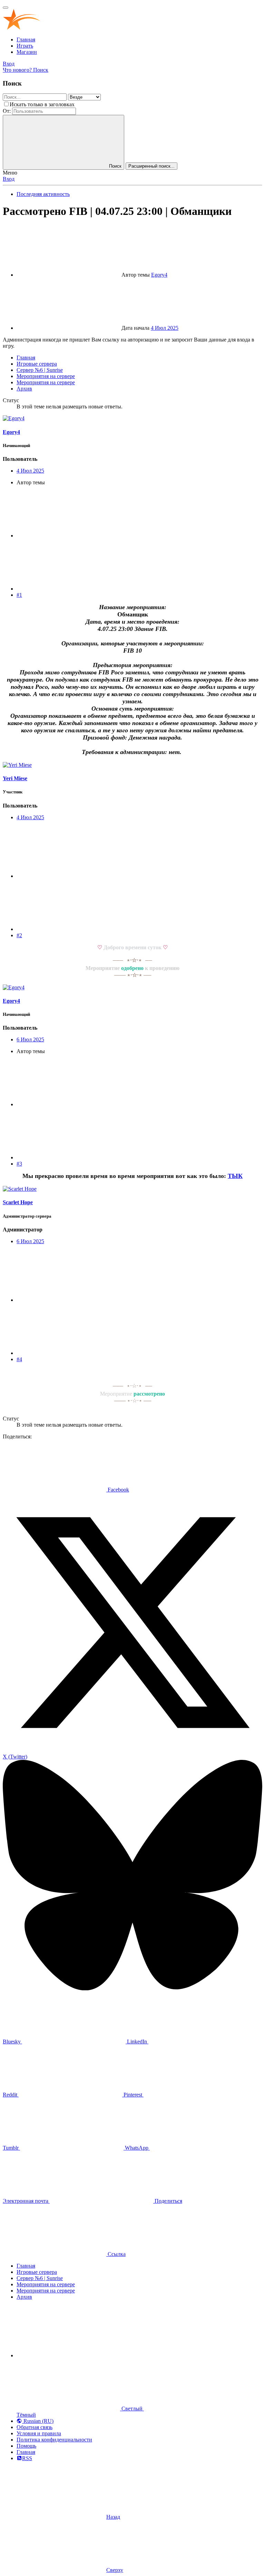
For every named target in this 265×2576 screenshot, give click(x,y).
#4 (19, 1359)
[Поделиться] (68, 536)
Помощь (26, 2446)
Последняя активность (43, 194)
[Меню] (6, 8)
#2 (19, 935)
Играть (25, 46)
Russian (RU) (38, 2421)
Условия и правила (39, 2433)
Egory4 (159, 275)
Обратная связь (35, 2427)
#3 (19, 1164)
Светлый (132, 2409)
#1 (19, 595)
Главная (26, 39)
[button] (68, 2355)
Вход (9, 179)
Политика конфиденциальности (54, 2440)
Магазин (27, 52)
